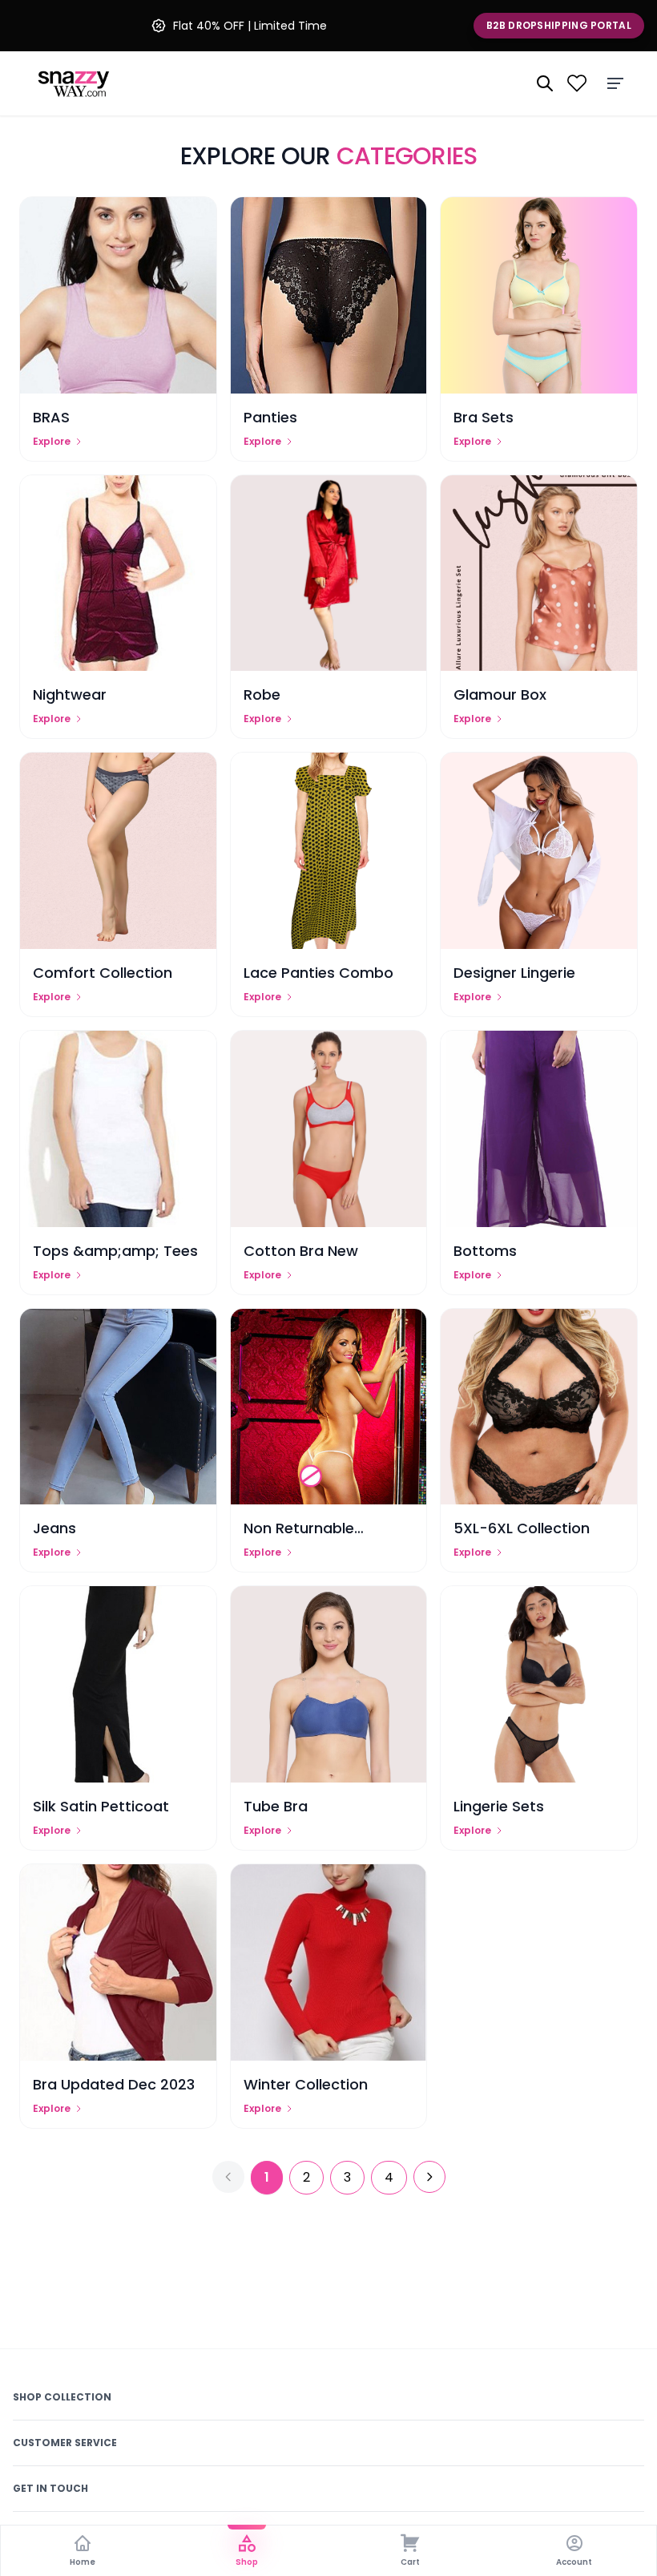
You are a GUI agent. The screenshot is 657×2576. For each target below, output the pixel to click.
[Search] (545, 83)
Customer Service (65, 2443)
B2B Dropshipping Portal (559, 25)
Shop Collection (62, 2397)
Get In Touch (50, 2488)
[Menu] (615, 83)
